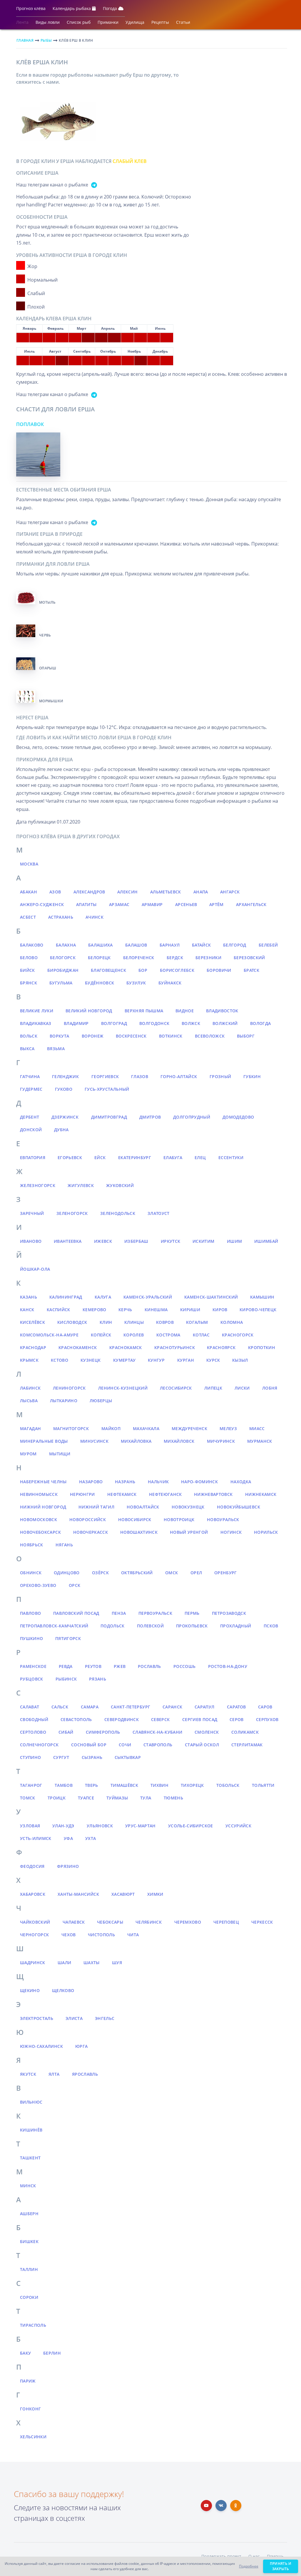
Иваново (31, 1241)
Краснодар (33, 1347)
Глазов (140, 1076)
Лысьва (29, 1401)
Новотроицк (179, 1519)
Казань (29, 1297)
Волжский (225, 1023)
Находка (241, 1482)
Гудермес (31, 1089)
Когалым (197, 1322)
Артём (216, 904)
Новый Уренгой (189, 1532)
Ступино (30, 1757)
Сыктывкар (128, 1757)
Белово (29, 958)
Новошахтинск (139, 1532)
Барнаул (170, 945)
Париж (28, 2381)
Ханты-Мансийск (78, 1894)
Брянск (29, 983)
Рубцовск (32, 1679)
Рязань (98, 1679)
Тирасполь (33, 2325)
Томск (28, 1798)
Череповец (226, 1922)
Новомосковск (39, 1519)
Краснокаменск (78, 1347)
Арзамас (119, 904)
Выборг (246, 1036)
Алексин (127, 892)
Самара (90, 1707)
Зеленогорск (72, 1213)
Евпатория (33, 1157)
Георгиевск (105, 1076)
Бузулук (136, 983)
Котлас (201, 1335)
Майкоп (111, 1428)
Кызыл (240, 1360)
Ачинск (95, 917)
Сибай (66, 1732)
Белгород (235, 945)
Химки (155, 1894)
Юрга (81, 2046)
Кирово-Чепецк (258, 1310)
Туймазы (117, 1798)
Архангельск (251, 904)
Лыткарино (64, 1401)
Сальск (60, 1707)
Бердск (175, 958)
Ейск (100, 1157)
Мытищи (60, 1454)
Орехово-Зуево (38, 1585)
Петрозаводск (229, 1613)
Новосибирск (135, 1519)
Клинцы (134, 1322)
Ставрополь (158, 1745)
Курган (186, 1360)
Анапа (201, 892)
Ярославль (85, 2074)
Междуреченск (189, 1428)
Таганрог (31, 1785)
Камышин (262, 1297)
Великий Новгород (89, 1011)
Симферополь (103, 1732)
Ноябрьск (32, 1545)
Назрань (125, 1482)
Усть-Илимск (36, 1838)
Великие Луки (37, 1011)
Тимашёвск (124, 1785)
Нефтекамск (122, 1494)
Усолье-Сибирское (191, 1826)
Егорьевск (70, 1157)
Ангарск (230, 892)
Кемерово (95, 1310)
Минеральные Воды (44, 1441)
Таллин (29, 2269)
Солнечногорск (39, 1745)
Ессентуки (231, 1157)
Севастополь (76, 1719)
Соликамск (245, 1732)
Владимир (76, 1023)
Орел (196, 1573)
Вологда (260, 1023)
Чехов (69, 1935)
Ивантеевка (68, 1241)
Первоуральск (155, 1613)
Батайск (201, 945)
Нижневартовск (213, 1494)
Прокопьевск (192, 1626)
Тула (146, 1798)
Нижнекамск (261, 1494)
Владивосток (222, 1011)
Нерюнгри (82, 1494)
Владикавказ (36, 1023)
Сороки (29, 2297)
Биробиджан (63, 970)
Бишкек (29, 2241)
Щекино (30, 1990)
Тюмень (173, 1798)
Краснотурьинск (175, 1347)
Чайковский (35, 1922)
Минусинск (94, 1441)
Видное (185, 1011)
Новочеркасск (91, 1532)
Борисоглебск (177, 970)
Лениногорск (69, 1388)
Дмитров (150, 1117)
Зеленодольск (118, 1213)
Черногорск (35, 1935)
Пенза (119, 1613)
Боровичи (219, 970)
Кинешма (156, 1310)
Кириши (190, 1310)
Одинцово (67, 1573)
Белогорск (63, 958)
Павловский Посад (76, 1613)
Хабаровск (33, 1894)
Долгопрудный (192, 1117)
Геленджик (65, 1076)
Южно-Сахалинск (41, 2046)
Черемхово (188, 1922)
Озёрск (100, 1573)
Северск (160, 1719)
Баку (25, 2353)
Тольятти (263, 1785)
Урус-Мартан (141, 1826)
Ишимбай (266, 1241)
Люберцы (101, 1401)
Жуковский (120, 1185)
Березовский (249, 958)
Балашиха (101, 945)
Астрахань (61, 917)
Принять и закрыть (281, 2566)
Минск (28, 2186)
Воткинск (171, 1036)
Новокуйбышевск (239, 1507)
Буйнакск (170, 983)
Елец (200, 1157)
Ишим (234, 1241)
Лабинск (30, 1388)
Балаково (32, 945)
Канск (27, 1310)
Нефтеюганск (165, 1494)
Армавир (152, 904)
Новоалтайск (143, 1507)
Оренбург (226, 1573)
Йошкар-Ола (35, 1269)
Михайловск (179, 1441)
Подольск (113, 1626)
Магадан (30, 1428)
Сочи (125, 1745)
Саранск (172, 1707)
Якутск (28, 2074)
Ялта (54, 2074)
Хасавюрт (123, 1894)
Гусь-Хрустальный (107, 1089)
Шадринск (33, 1963)
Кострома (168, 1335)
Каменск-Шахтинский (211, 1297)
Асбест (28, 917)
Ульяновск (100, 1826)
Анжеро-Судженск (42, 904)
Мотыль (47, 602)
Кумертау (124, 1360)
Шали (64, 1963)
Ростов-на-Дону (228, 1666)
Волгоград (114, 1023)
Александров (89, 892)
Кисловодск (72, 1322)
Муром (28, 1454)
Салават (30, 1707)
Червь (45, 635)
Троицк (57, 1798)
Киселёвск (32, 1322)
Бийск (27, 970)
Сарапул (204, 1707)
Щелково (63, 1990)
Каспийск (58, 1310)
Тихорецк (192, 1785)
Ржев (120, 1666)
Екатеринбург (135, 1157)
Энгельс (105, 2018)
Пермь (192, 1613)
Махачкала (146, 1428)
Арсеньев (186, 904)
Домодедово (238, 1117)
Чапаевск (74, 1922)
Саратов (236, 1707)
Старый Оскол (202, 1745)
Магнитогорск (71, 1428)
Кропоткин (262, 1347)
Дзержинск (65, 1117)
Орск (75, 1585)
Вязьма (56, 1049)
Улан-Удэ (63, 1826)
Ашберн (29, 2214)
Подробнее (249, 2566)
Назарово (91, 1482)
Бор (143, 970)
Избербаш (136, 1241)
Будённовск (100, 983)
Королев (134, 1335)
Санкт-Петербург (131, 1707)
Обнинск (31, 1573)
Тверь (92, 1785)
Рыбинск (66, 1679)
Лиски (242, 1388)
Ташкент (30, 2158)
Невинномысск (39, 1494)
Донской (31, 1130)
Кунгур (156, 1360)
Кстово (60, 1360)
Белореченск (139, 958)
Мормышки (51, 701)
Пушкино (31, 1638)
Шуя (117, 1963)
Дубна (61, 1130)
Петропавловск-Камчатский (54, 1626)
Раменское (33, 1666)
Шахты (92, 1963)
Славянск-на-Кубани (157, 1732)
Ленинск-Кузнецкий (123, 1388)
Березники (208, 958)
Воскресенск (131, 1036)
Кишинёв (31, 2130)
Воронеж (93, 1036)
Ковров (165, 1322)
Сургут (61, 1757)
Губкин (252, 1076)
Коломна (232, 1322)
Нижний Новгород (43, 1507)
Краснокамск (126, 1347)
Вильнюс (31, 2102)
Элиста (74, 2018)
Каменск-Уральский (148, 1297)
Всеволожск (210, 1036)
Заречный (32, 1213)
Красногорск (238, 1335)
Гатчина (30, 1076)
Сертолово (33, 1732)
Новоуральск (223, 1519)
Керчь (125, 1310)
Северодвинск (122, 1719)
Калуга (103, 1297)
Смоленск (207, 1732)
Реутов (93, 1666)
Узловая (30, 1826)
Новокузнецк (188, 1507)
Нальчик (158, 1482)
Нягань (64, 1545)
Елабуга (173, 1157)
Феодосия (32, 1866)
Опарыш (48, 668)
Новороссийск (88, 1519)
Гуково (64, 1089)
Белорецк (99, 958)
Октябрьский (137, 1573)
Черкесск (262, 1922)
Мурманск (260, 1441)
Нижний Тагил (96, 1507)
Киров (220, 1310)
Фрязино (68, 1866)
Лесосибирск (176, 1388)
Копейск (101, 1335)
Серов (237, 1719)
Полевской (150, 1626)
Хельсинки (33, 2437)
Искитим (203, 1241)
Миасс (257, 1428)
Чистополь (101, 1935)
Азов (55, 892)
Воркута (59, 1036)
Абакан (29, 892)
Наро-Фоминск (199, 1482)
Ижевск (103, 1241)
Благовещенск (108, 970)
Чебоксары (110, 1922)
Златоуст (159, 1213)
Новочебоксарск (40, 1532)
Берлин (52, 2353)
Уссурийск (238, 1826)
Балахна (66, 945)
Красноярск (221, 1347)
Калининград (66, 1297)
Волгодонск (154, 1023)
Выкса (27, 1049)
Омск (172, 1573)
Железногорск (38, 1185)
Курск (213, 1360)
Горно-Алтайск (179, 1076)
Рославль (149, 1666)
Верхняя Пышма (144, 1011)
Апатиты (86, 904)
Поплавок (30, 424)
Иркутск (170, 1241)
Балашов (136, 945)
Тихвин (159, 1785)
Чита (133, 1935)
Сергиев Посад (200, 1719)
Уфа (68, 1838)
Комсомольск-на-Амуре (49, 1335)
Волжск (191, 1023)
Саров (265, 1707)
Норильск (266, 1532)
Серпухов (267, 1719)
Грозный (220, 1076)
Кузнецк (91, 1360)
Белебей (268, 945)
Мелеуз (228, 1428)
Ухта (91, 1838)
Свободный (34, 1719)
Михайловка (136, 1441)
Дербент (30, 1117)
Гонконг (30, 2409)
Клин (106, 1322)
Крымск (29, 1360)
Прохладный (236, 1626)
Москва (29, 864)
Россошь (184, 1666)
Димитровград (109, 1117)
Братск (251, 970)
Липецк (213, 1388)
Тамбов (64, 1785)
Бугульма (61, 983)
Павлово (30, 1613)
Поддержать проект (221, 2556)
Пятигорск (68, 1638)
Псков (271, 1626)
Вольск (29, 1036)
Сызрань (92, 1757)
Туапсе (86, 1798)
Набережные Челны (43, 1482)
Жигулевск (81, 1185)
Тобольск (228, 1785)
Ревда (66, 1666)
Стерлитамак (247, 1745)
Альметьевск (166, 892)
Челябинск (149, 1922)
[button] (31, 10)
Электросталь (37, 2018)
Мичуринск (221, 1441)
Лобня (270, 1388)
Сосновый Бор (89, 1745)
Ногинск (231, 1532)
